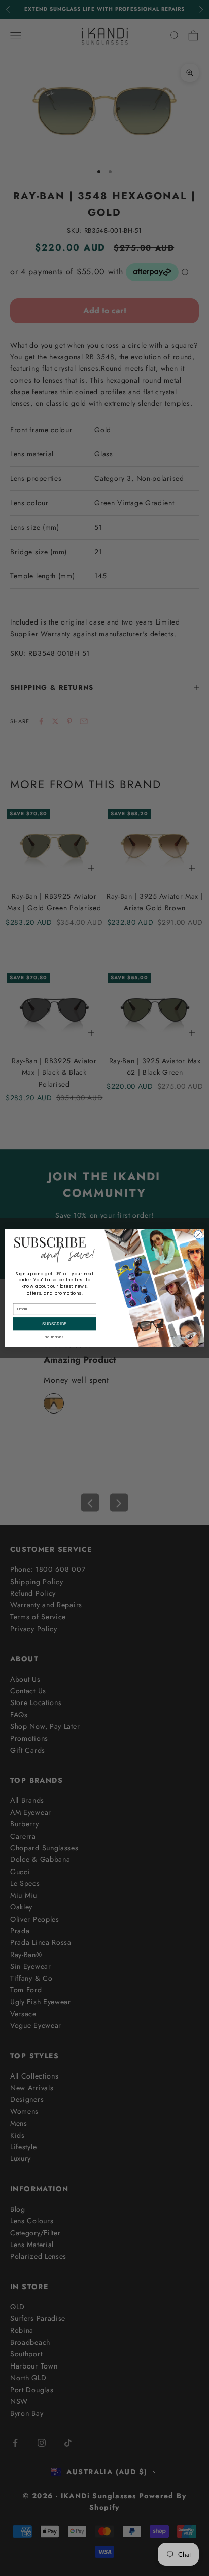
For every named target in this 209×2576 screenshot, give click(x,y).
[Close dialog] (198, 1235)
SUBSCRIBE (55, 1324)
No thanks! (55, 1337)
